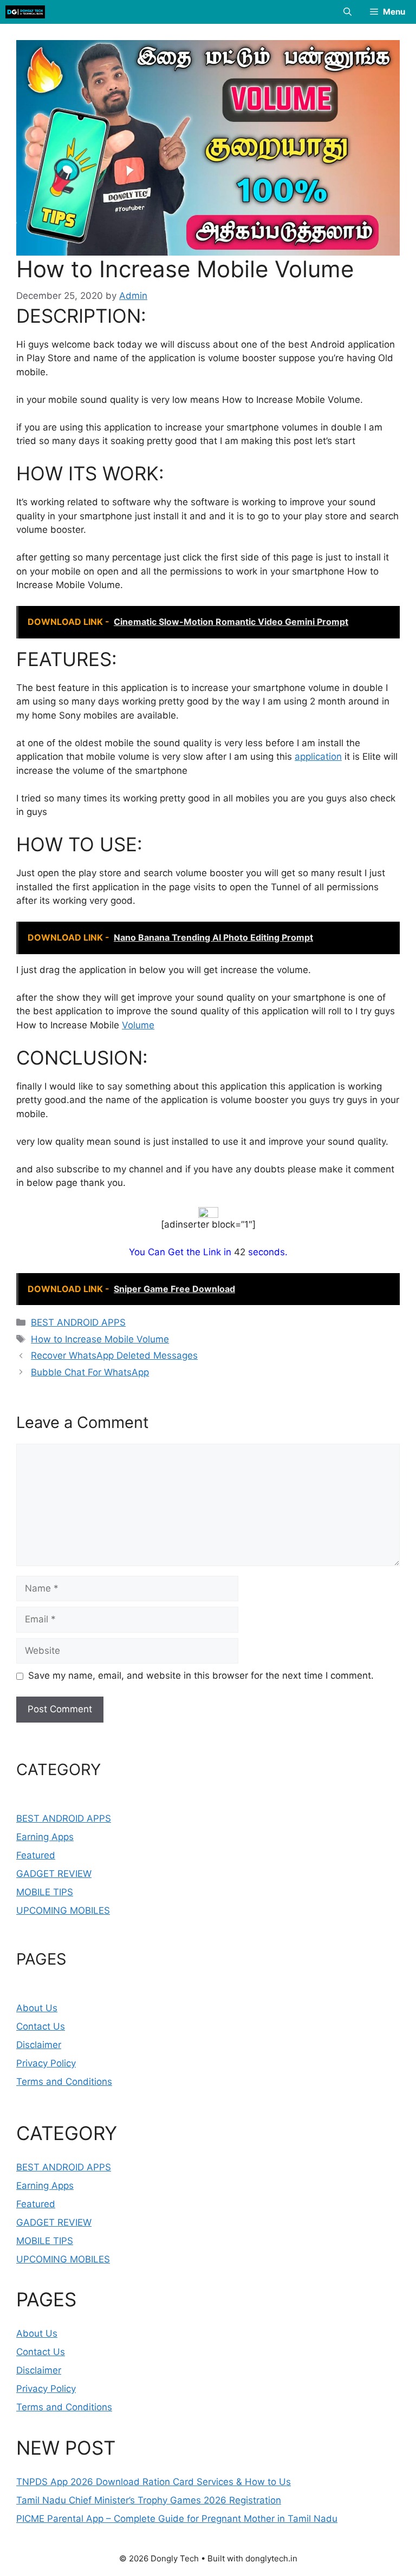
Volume (138, 1025)
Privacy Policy (46, 2063)
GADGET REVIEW (54, 1874)
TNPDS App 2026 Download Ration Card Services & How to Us (154, 2482)
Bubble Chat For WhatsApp (90, 1372)
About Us (37, 2008)
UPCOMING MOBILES (63, 1910)
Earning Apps (45, 1837)
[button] (347, 12)
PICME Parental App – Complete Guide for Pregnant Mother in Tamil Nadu (177, 2519)
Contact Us (41, 2026)
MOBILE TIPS (45, 1892)
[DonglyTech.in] (25, 12)
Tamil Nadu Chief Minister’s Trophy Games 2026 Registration (149, 2500)
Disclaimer (39, 2045)
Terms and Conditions (64, 2082)
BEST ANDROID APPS (78, 1322)
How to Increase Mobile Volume (100, 1339)
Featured (36, 1855)
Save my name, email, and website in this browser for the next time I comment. (201, 1675)
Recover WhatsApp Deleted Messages (114, 1355)
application (318, 757)
